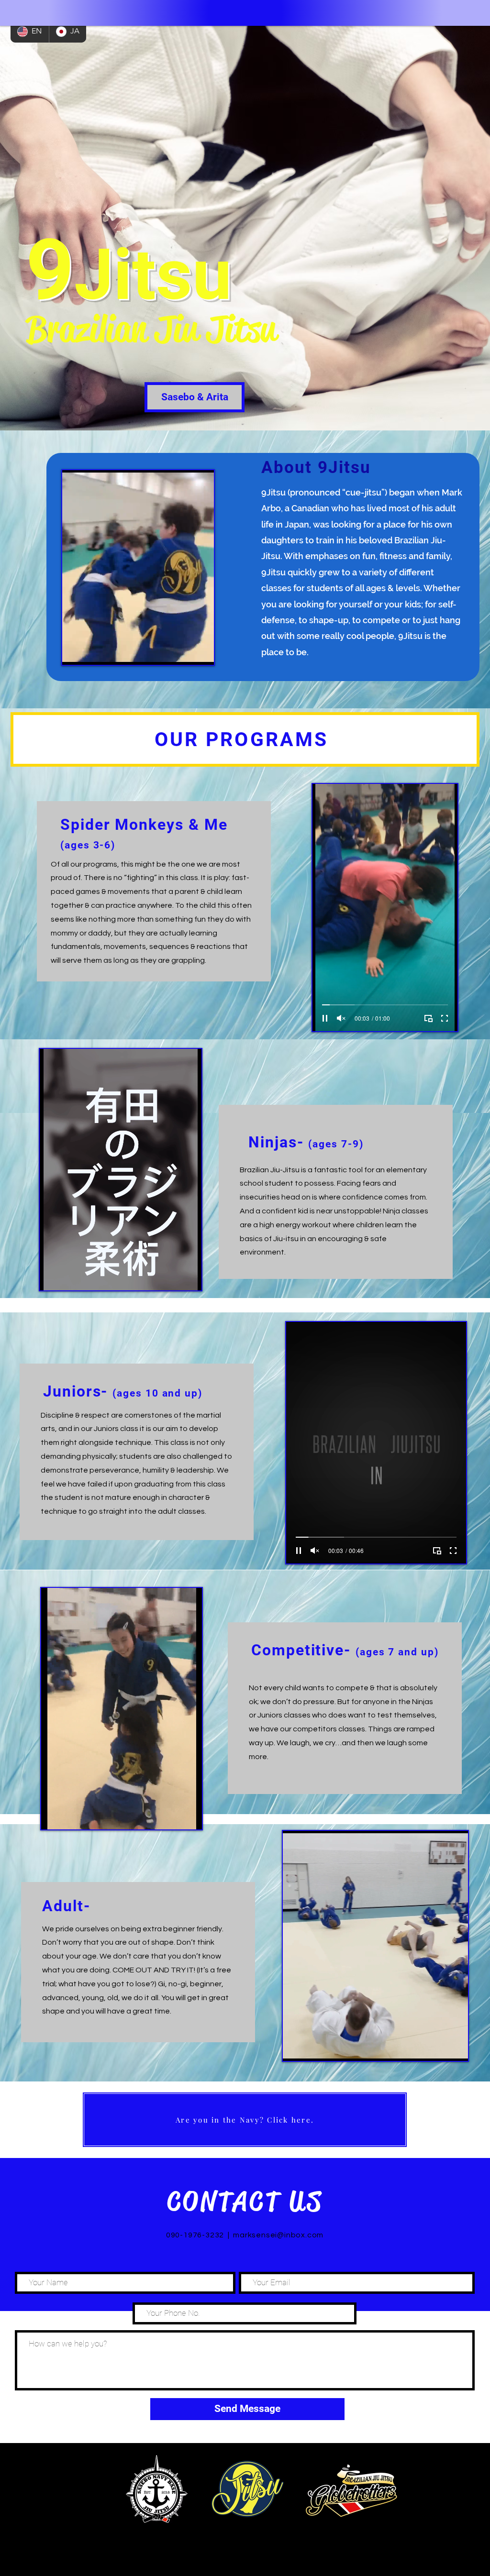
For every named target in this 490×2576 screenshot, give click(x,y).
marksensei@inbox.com (278, 2235)
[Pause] (75, 652)
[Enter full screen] (201, 652)
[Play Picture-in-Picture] (185, 652)
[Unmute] (91, 652)
